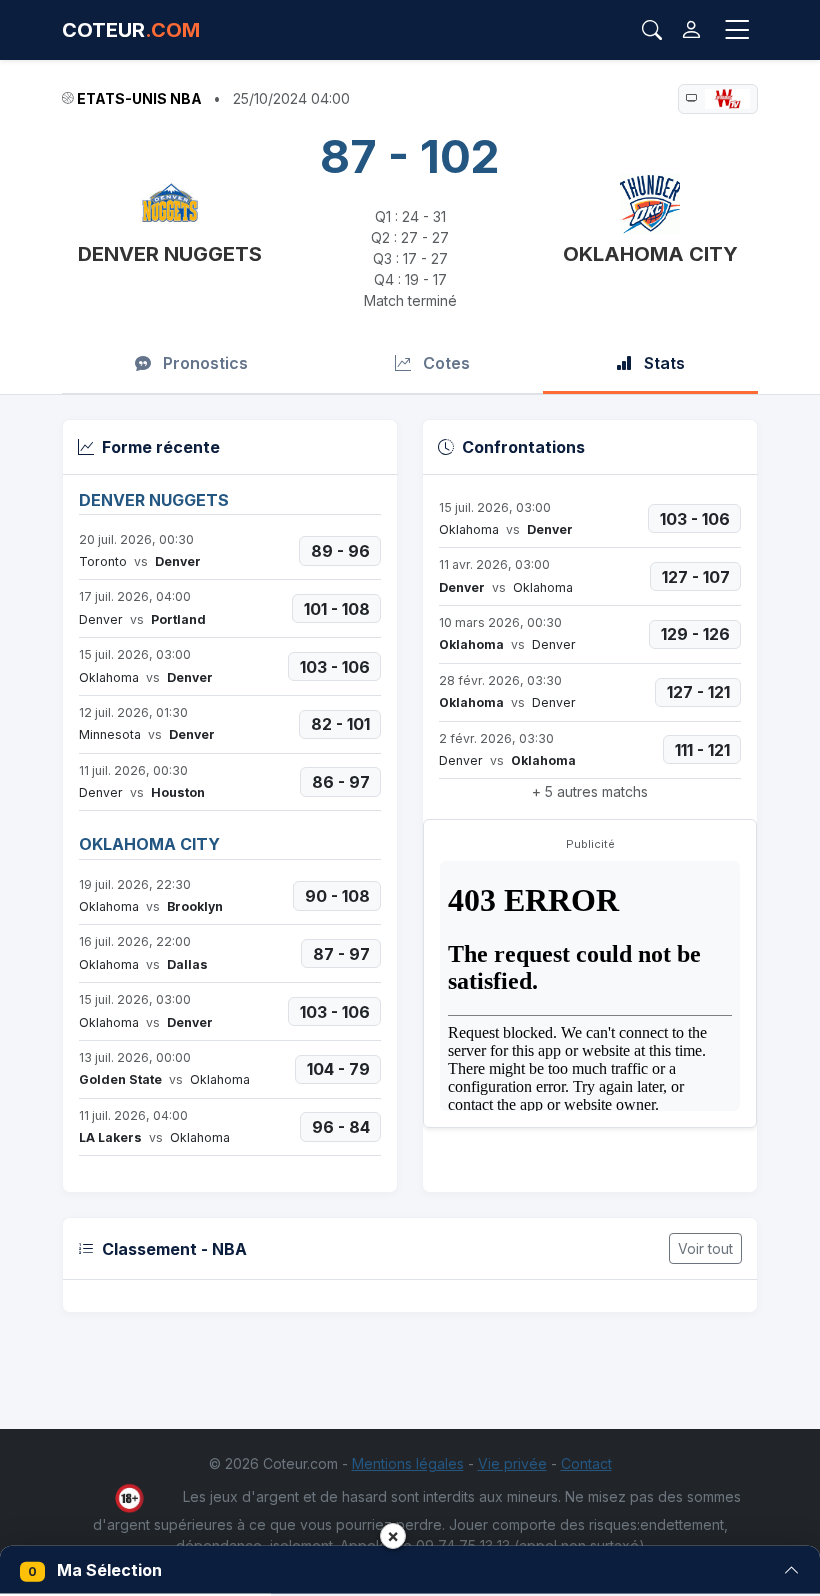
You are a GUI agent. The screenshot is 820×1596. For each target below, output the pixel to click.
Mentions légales (408, 1463)
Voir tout (705, 1248)
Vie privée (512, 1463)
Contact (586, 1463)
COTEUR (131, 30)
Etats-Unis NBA (139, 98)
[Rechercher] (652, 30)
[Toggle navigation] (737, 30)
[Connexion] (691, 30)
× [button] (393, 1535)
